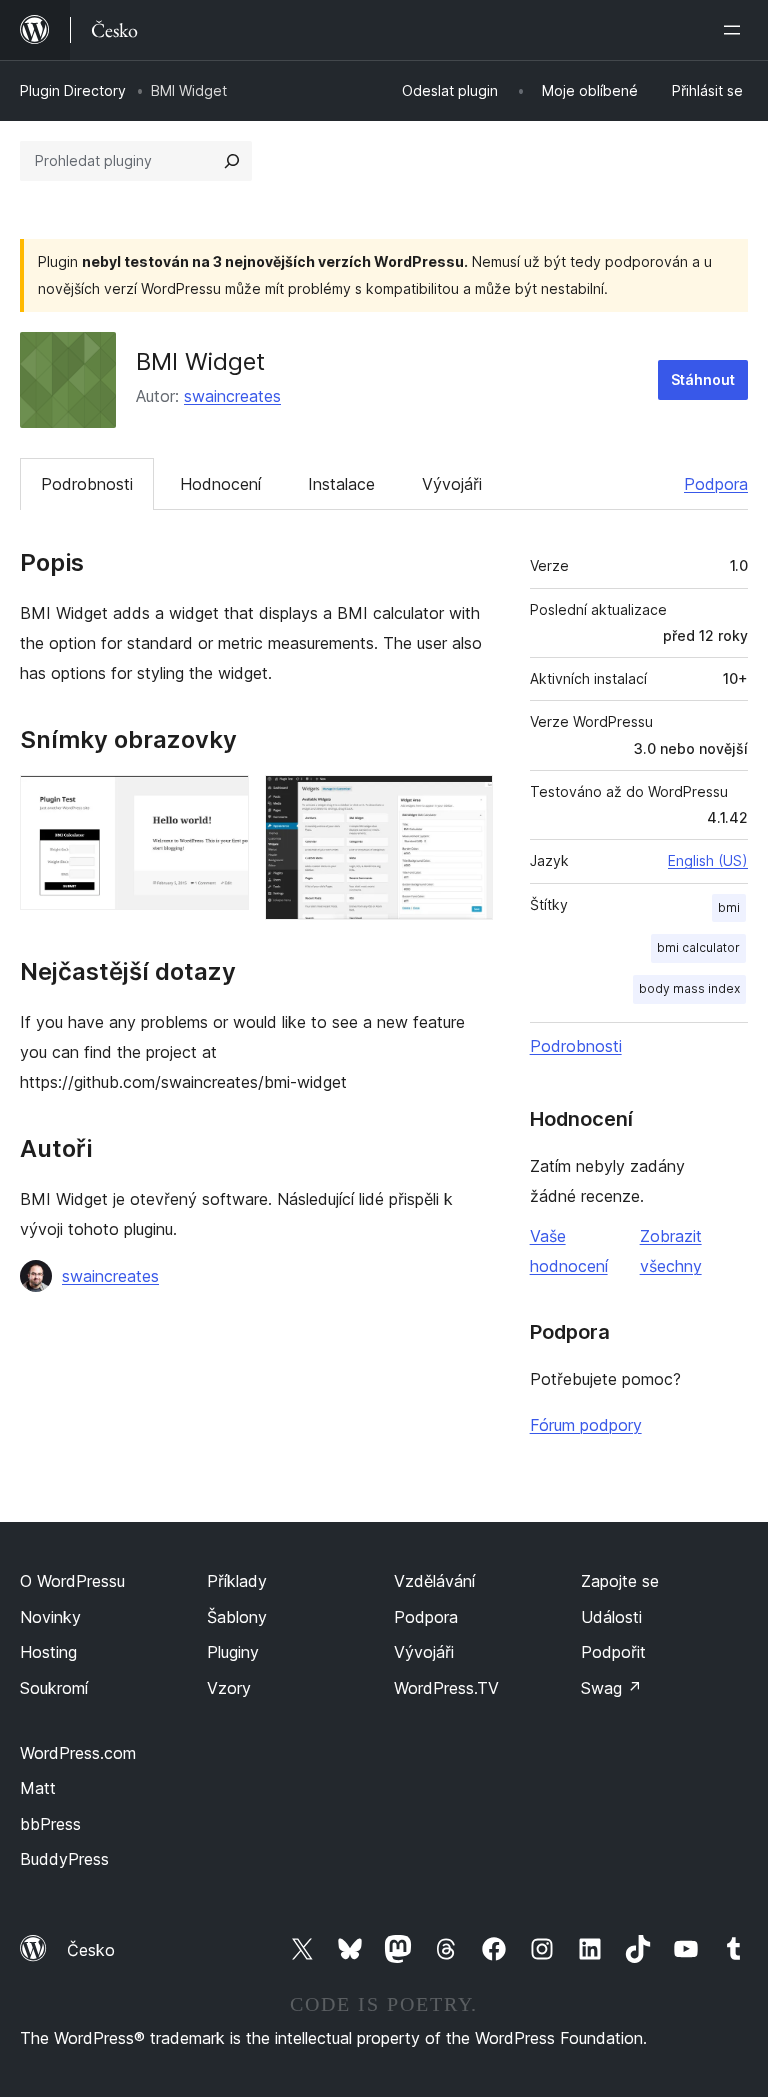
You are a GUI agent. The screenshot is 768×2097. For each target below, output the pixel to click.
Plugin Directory (73, 90)
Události (611, 1617)
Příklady (237, 1581)
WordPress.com (78, 1753)
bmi (729, 907)
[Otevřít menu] (736, 30)
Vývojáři (452, 484)
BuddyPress (64, 1859)
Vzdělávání (434, 1581)
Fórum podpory (586, 1425)
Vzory (229, 1688)
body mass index (689, 988)
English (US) (708, 860)
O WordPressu (72, 1581)
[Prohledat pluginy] (232, 161)
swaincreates (232, 396)
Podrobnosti (87, 484)
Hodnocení (220, 484)
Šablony (237, 1617)
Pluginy (233, 1652)
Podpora (716, 484)
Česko (91, 1950)
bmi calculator (698, 947)
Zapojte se (620, 1581)
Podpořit (613, 1652)
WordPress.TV (446, 1688)
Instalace (341, 484)
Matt (38, 1788)
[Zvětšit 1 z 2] (222, 802)
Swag (611, 1688)
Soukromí (54, 1688)
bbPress (50, 1824)
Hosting (48, 1652)
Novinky (50, 1617)
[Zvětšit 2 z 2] (466, 802)
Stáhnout (703, 379)
